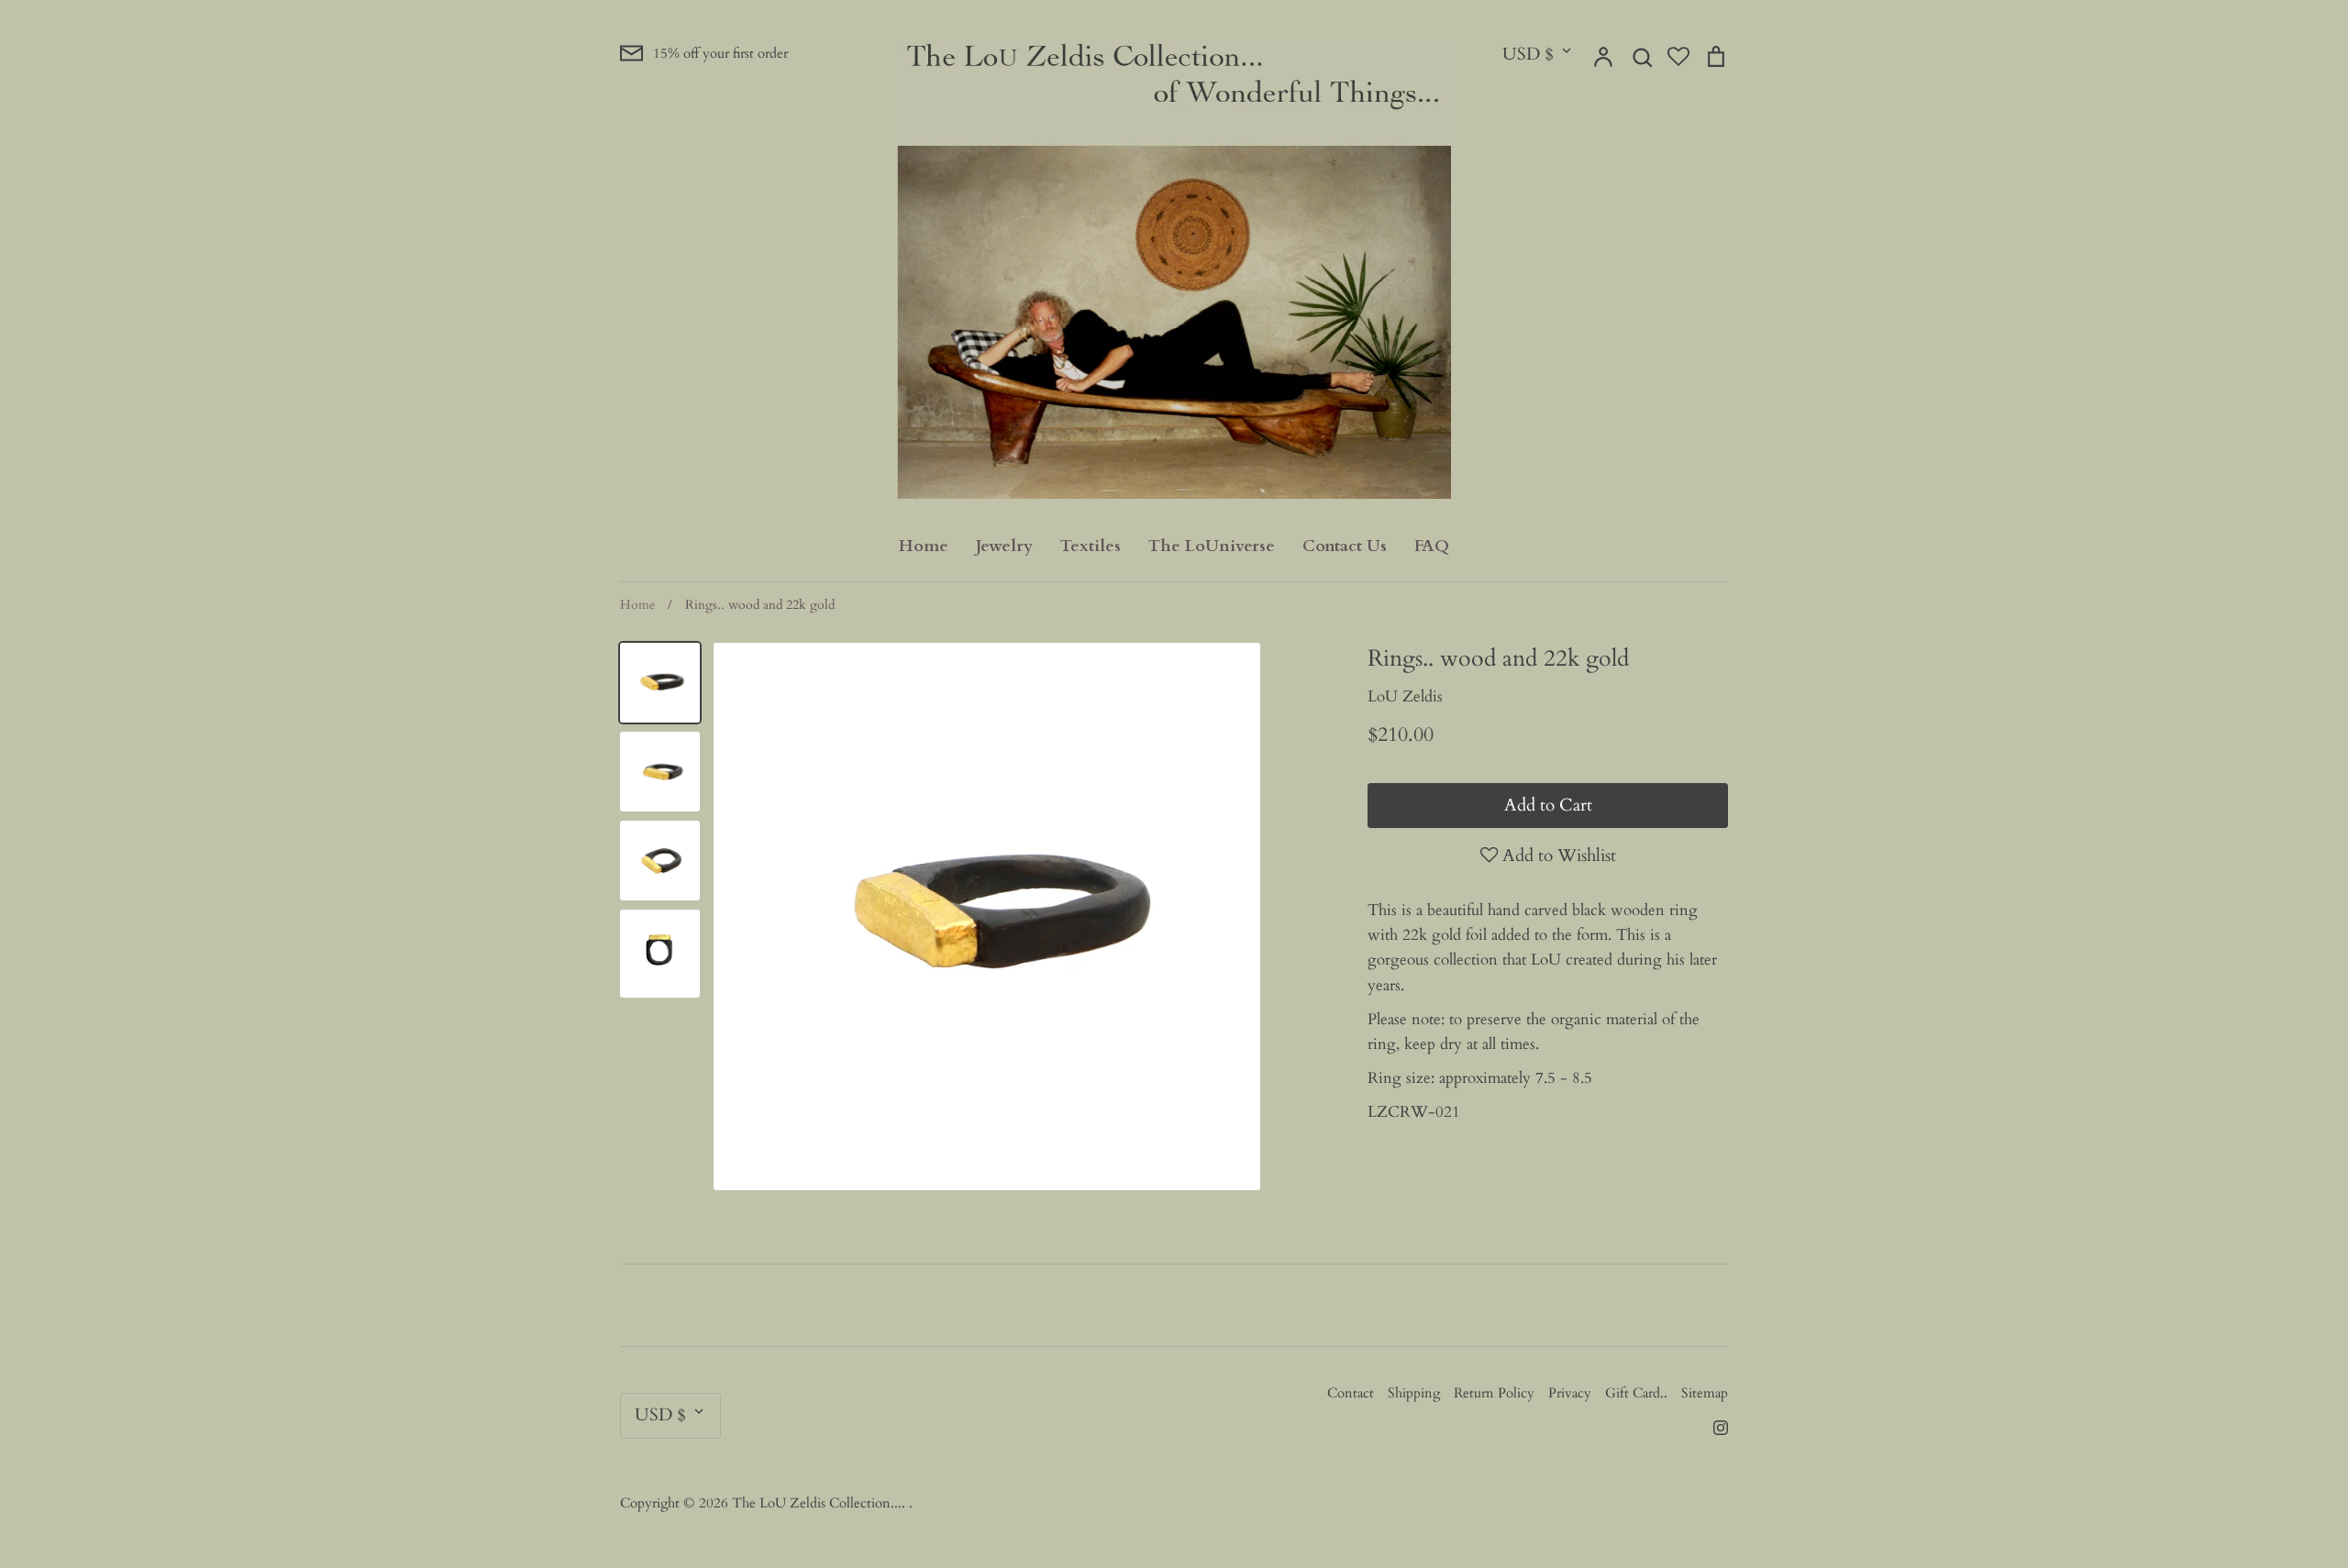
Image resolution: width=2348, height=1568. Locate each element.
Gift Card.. (1636, 1393)
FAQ (1432, 546)
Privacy (1570, 1393)
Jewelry (1004, 546)
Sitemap (1705, 1393)
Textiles (1091, 546)
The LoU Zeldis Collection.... (820, 1503)
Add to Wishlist (1557, 856)
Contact (1351, 1393)
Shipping (1414, 1393)
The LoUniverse (1212, 546)
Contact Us (1345, 546)
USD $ (1528, 54)
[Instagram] (1714, 1426)
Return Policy (1494, 1393)
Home (924, 546)
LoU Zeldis (1405, 696)
